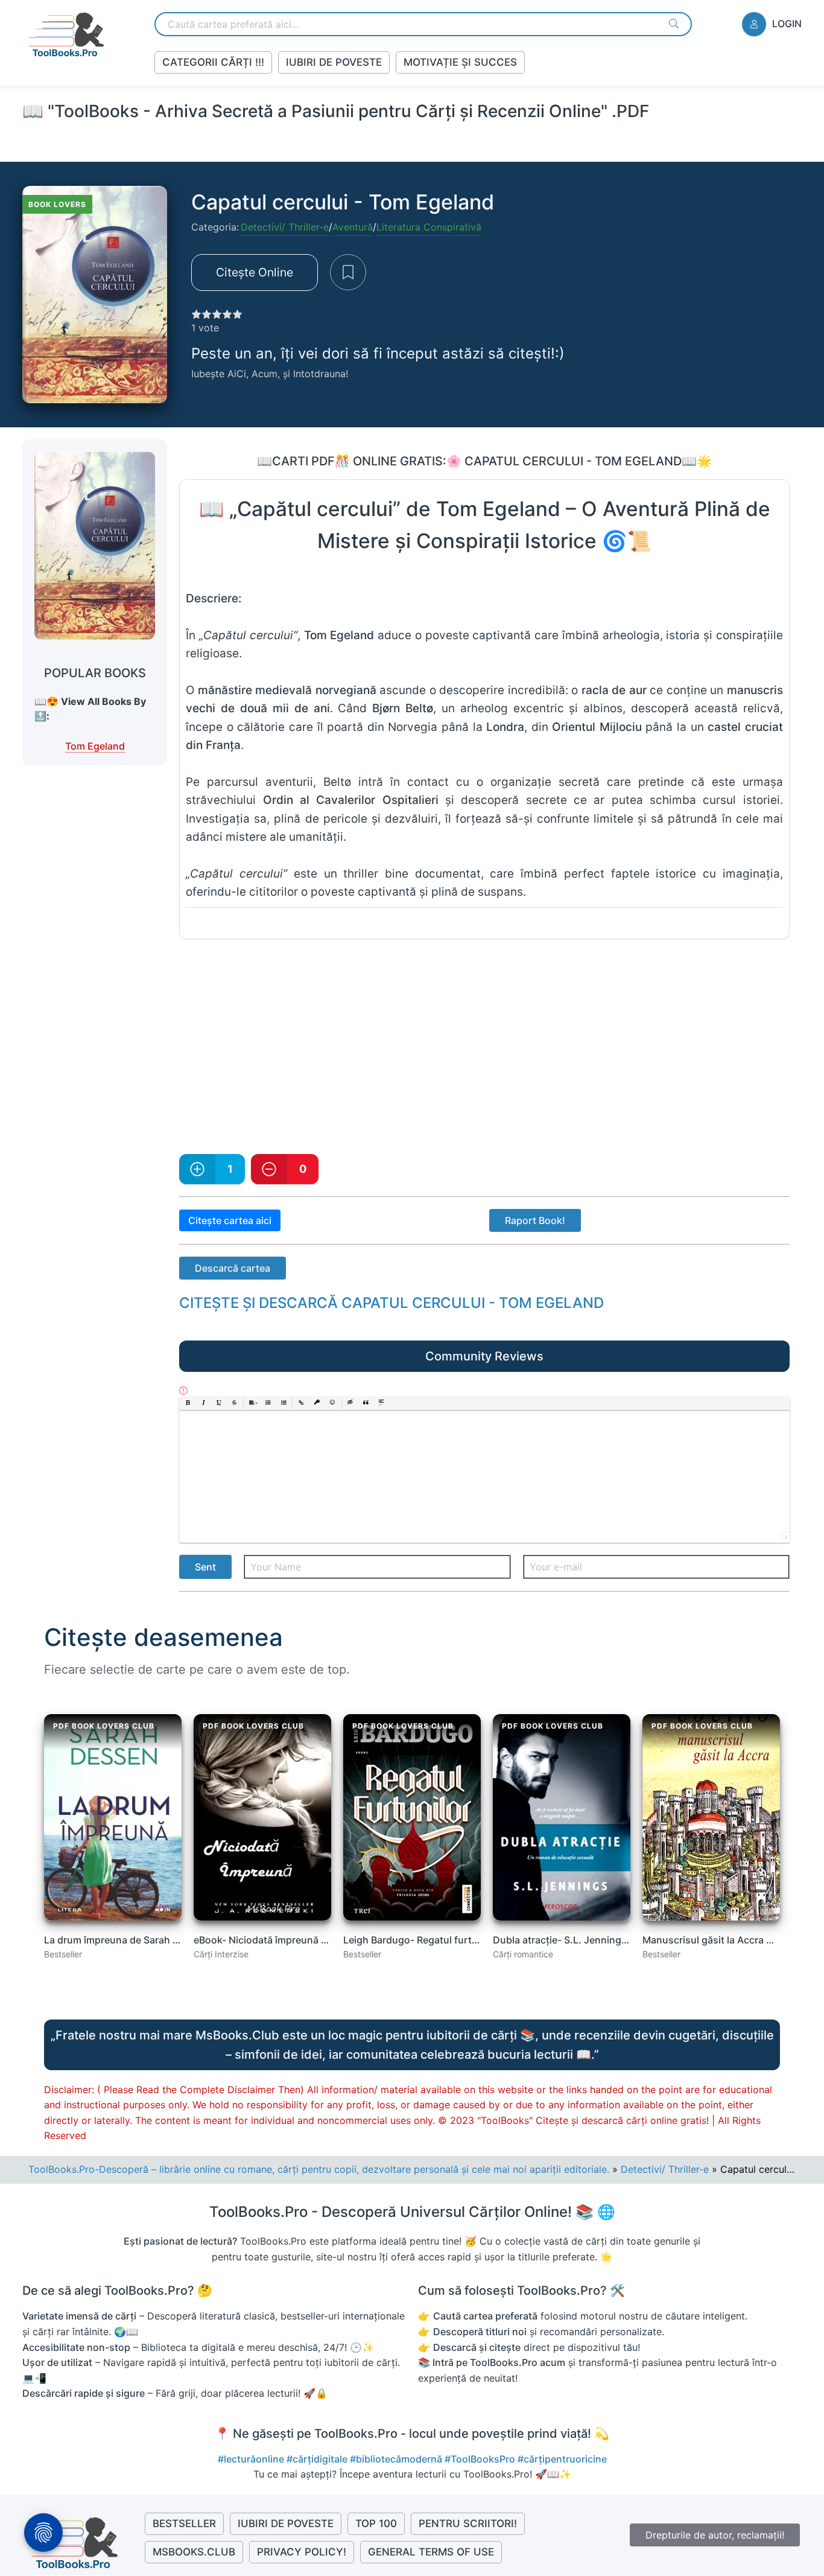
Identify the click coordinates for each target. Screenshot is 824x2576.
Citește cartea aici (230, 1220)
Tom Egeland (95, 746)
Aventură (353, 227)
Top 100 (376, 2523)
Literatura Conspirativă (429, 227)
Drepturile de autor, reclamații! (715, 2535)
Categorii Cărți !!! (213, 62)
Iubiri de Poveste (334, 62)
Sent (205, 1567)
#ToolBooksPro (481, 2459)
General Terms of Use (431, 2552)
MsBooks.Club (194, 2552)
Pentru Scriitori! (468, 2523)
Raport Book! (535, 1220)
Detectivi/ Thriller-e (285, 227)
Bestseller (184, 2523)
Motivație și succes (460, 62)
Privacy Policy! (302, 2552)
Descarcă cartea (233, 1268)
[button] (188, 1403)
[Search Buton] (674, 24)
